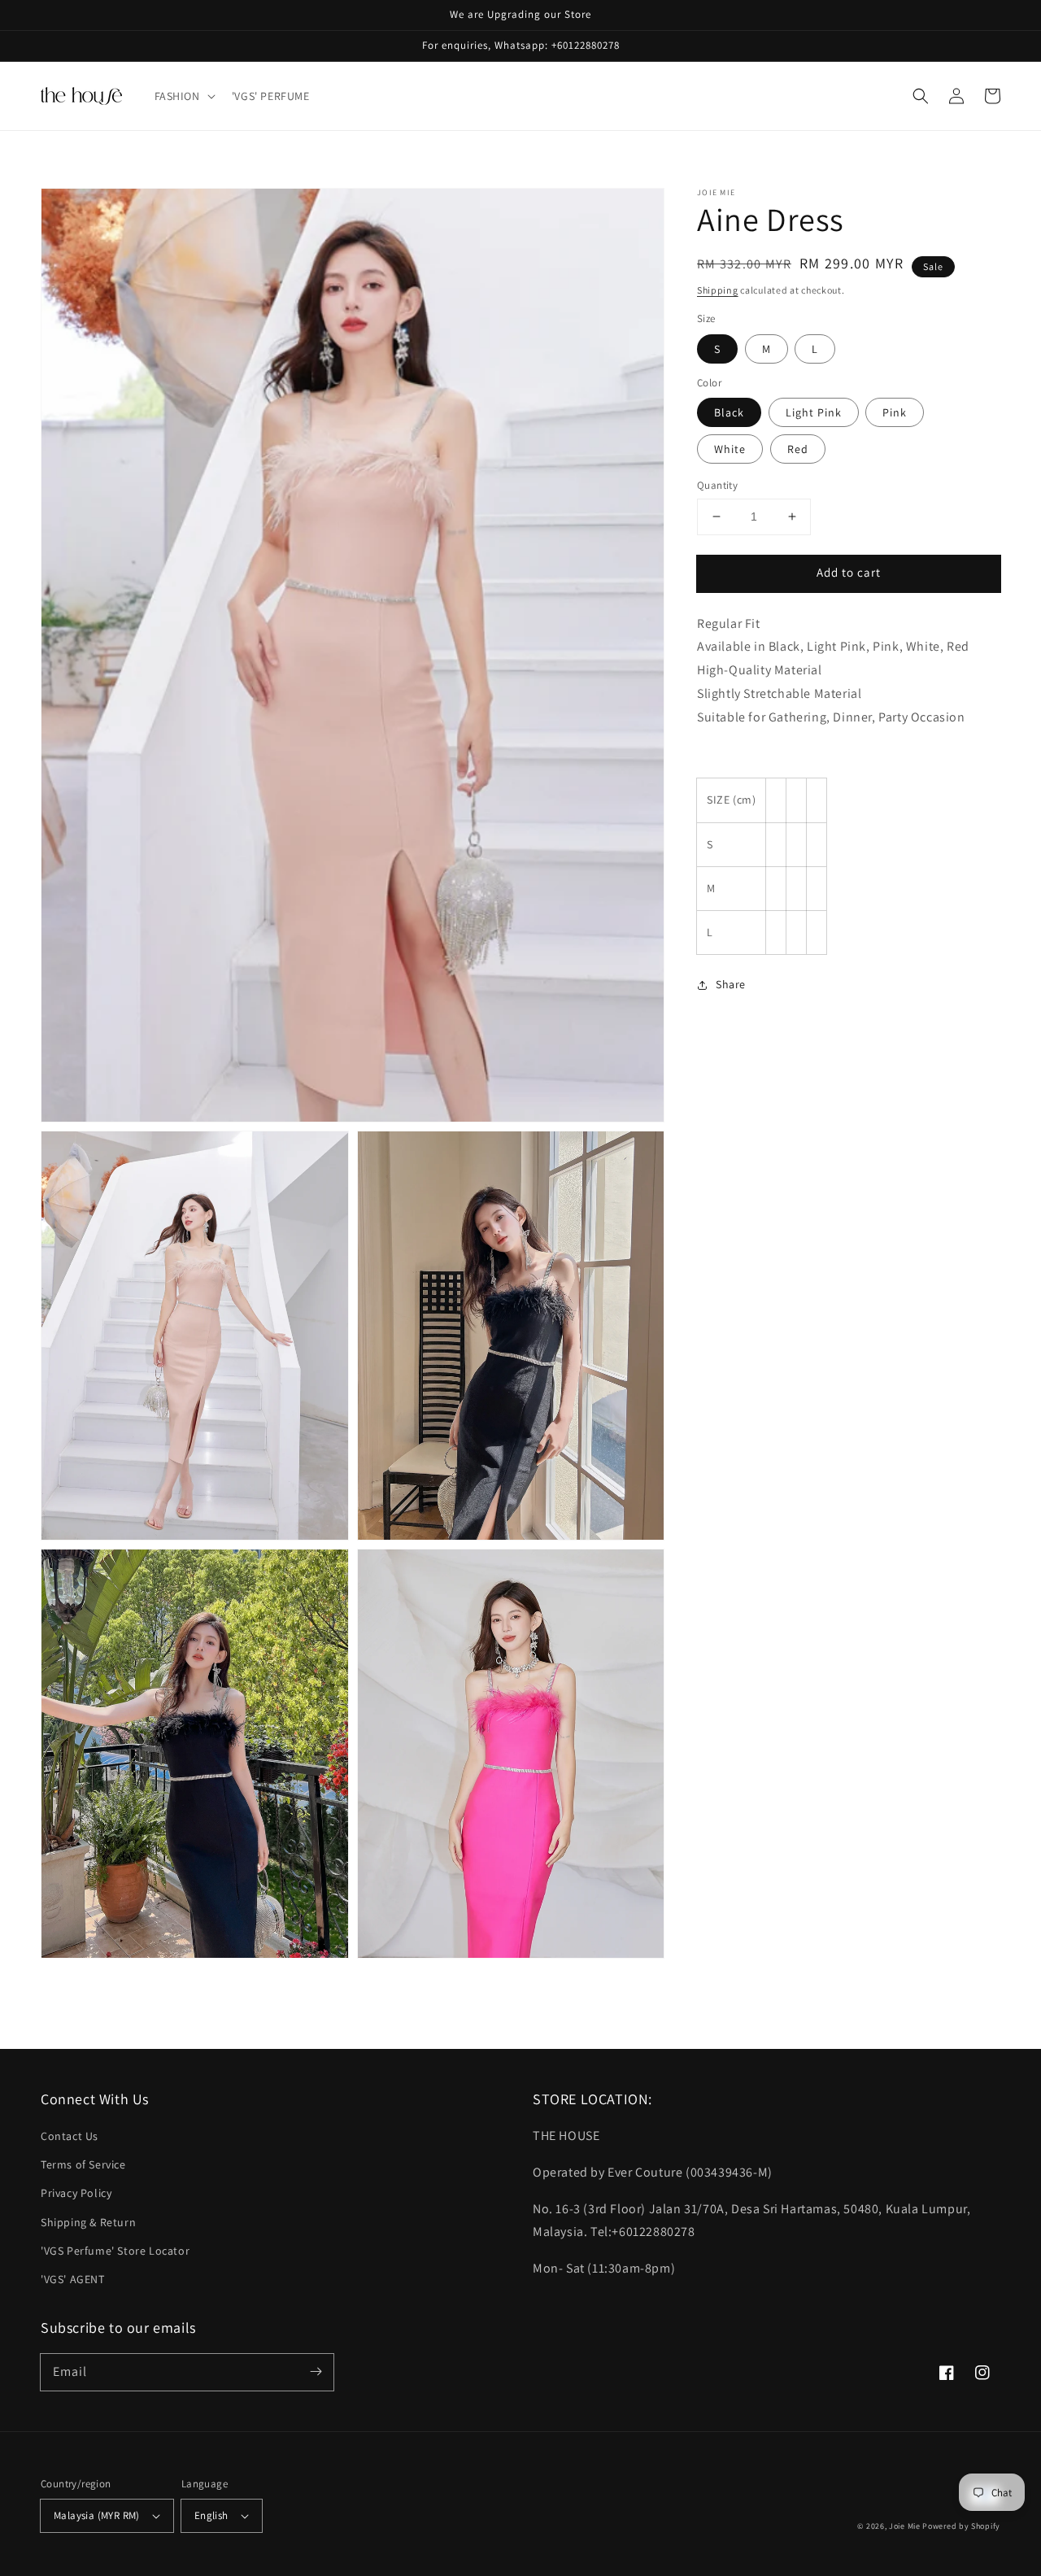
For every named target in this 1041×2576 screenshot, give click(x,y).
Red (798, 449)
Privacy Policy (76, 2193)
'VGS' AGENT (73, 2279)
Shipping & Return (88, 2222)
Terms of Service (83, 2164)
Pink (895, 412)
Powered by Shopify (961, 2526)
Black (729, 412)
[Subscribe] (316, 2372)
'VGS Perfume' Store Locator (115, 2251)
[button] (183, 96)
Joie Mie (905, 2526)
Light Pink (814, 412)
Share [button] (731, 984)
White (730, 449)
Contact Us (70, 2136)
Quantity (717, 485)
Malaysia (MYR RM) (97, 2515)
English (211, 2515)
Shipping (718, 290)
